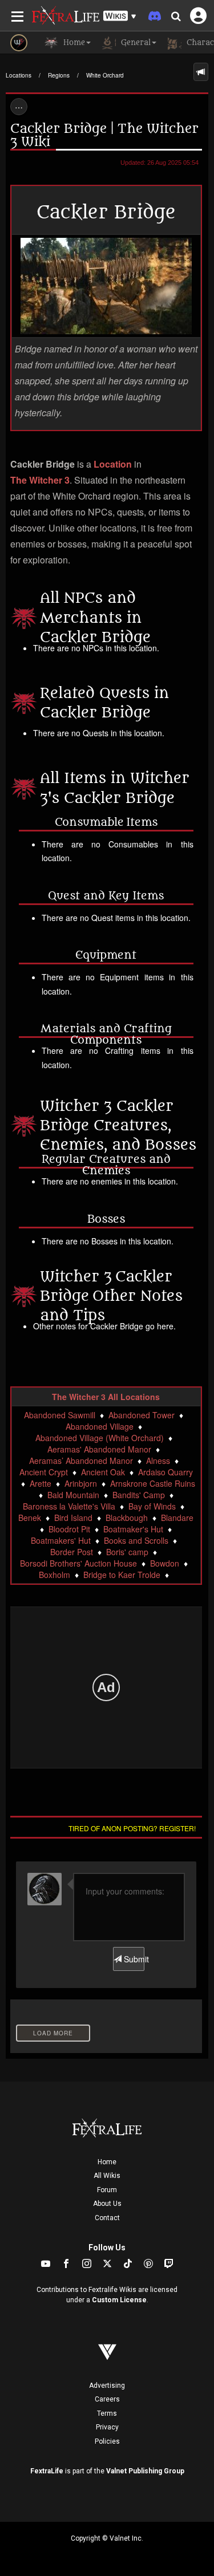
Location (113, 464)
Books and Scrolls (136, 1540)
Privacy (107, 2427)
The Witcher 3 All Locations (106, 1397)
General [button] (135, 42)
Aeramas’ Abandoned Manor (81, 1461)
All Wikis (107, 2176)
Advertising (107, 2386)
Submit (133, 1959)
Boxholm (54, 1575)
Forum (107, 2190)
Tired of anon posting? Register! (132, 1828)
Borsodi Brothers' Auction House (78, 1563)
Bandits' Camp (139, 1495)
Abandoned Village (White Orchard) (100, 1438)
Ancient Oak (103, 1472)
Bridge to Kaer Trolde (122, 1575)
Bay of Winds (152, 1506)
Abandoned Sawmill (60, 1415)
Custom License (119, 2300)
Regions (59, 75)
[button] (120, 16)
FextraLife (47, 2471)
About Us (107, 2204)
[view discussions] (201, 72)
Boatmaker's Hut (133, 1529)
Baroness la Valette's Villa (69, 1506)
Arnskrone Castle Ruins (153, 1483)
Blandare (177, 1518)
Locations (19, 75)
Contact (107, 2218)
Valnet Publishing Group (145, 2471)
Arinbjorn (81, 1483)
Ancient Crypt (44, 1472)
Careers (107, 2399)
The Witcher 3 (40, 480)
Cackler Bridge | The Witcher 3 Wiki (104, 135)
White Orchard (105, 75)
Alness (158, 1461)
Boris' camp (127, 1552)
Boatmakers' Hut (61, 1540)
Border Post (72, 1552)
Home (107, 2162)
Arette (41, 1483)
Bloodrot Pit (69, 1529)
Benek (30, 1518)
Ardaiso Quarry (165, 1472)
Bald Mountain (73, 1495)
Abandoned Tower (142, 1415)
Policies (107, 2441)
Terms (107, 2413)
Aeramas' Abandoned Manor (99, 1449)
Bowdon (165, 1563)
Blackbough (127, 1518)
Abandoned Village (100, 1426)
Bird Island (73, 1518)
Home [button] (73, 42)
